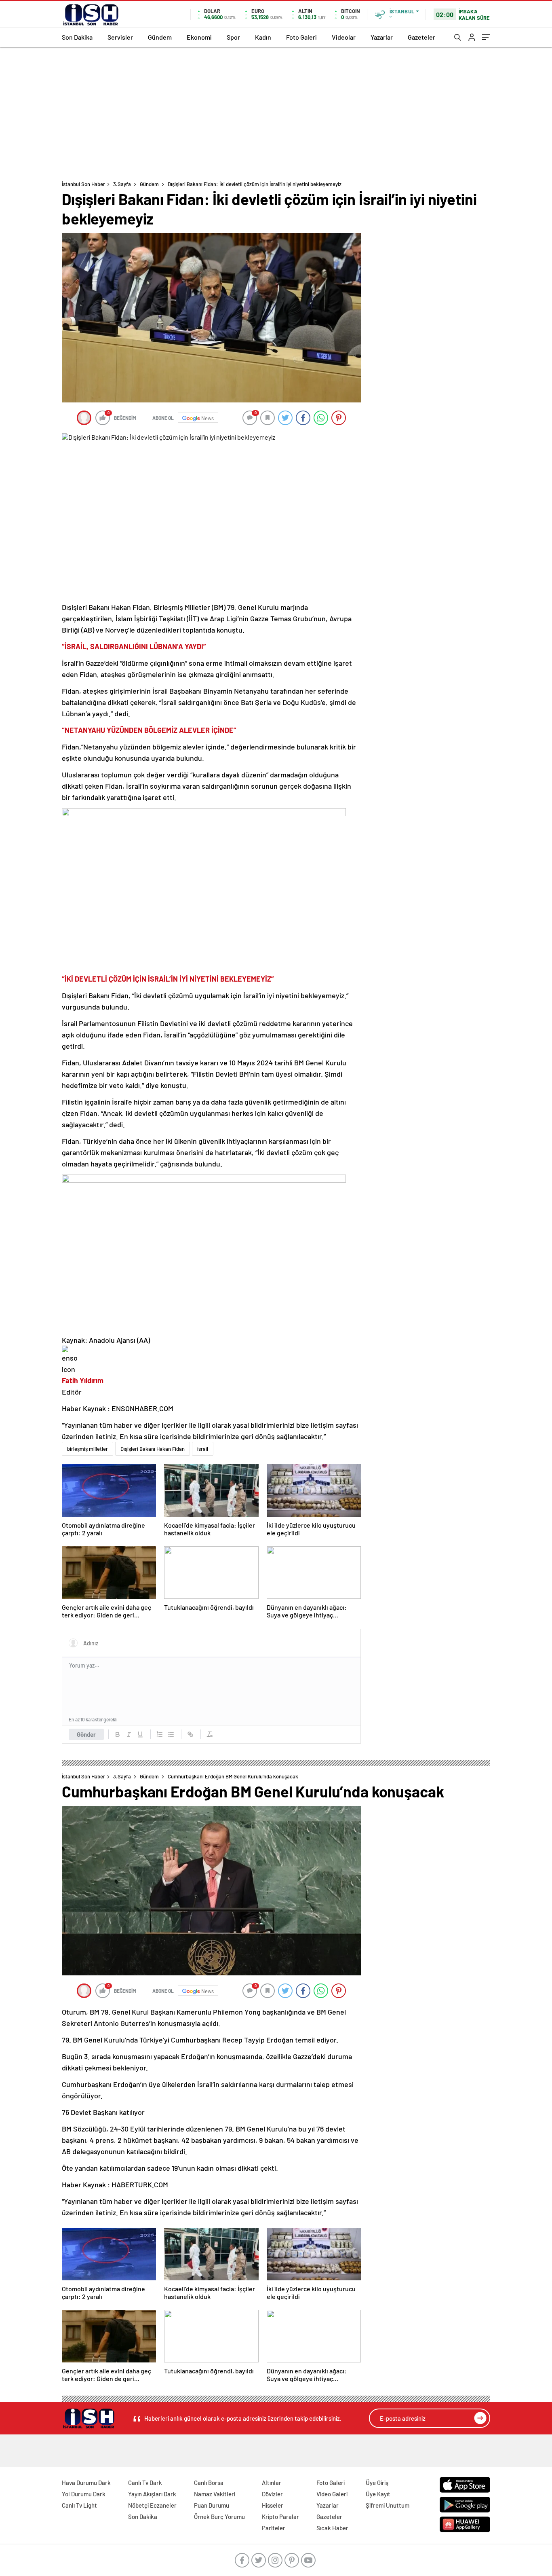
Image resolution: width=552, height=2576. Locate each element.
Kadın (263, 37)
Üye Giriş (377, 2483)
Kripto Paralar (280, 2517)
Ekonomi (199, 37)
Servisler (120, 37)
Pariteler (274, 2528)
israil (203, 1449)
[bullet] (171, 1734)
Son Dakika (77, 37)
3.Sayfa (122, 184)
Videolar (344, 37)
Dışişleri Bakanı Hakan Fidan (153, 1449)
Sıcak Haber (332, 2528)
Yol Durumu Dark (84, 2494)
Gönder (86, 1734)
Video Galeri (332, 2494)
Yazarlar (382, 37)
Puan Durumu (212, 2505)
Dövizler (272, 2494)
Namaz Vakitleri (215, 2494)
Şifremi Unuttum (388, 2505)
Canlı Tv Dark (145, 2483)
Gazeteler (421, 37)
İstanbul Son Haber (83, 184)
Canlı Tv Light (79, 2505)
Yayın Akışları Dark (152, 2494)
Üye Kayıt (378, 2494)
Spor (233, 37)
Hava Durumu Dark (86, 2483)
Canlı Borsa (209, 2483)
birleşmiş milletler (87, 1449)
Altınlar (272, 2483)
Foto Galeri (301, 37)
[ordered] (160, 1734)
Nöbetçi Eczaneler (152, 2505)
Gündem (160, 37)
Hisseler (273, 2505)
